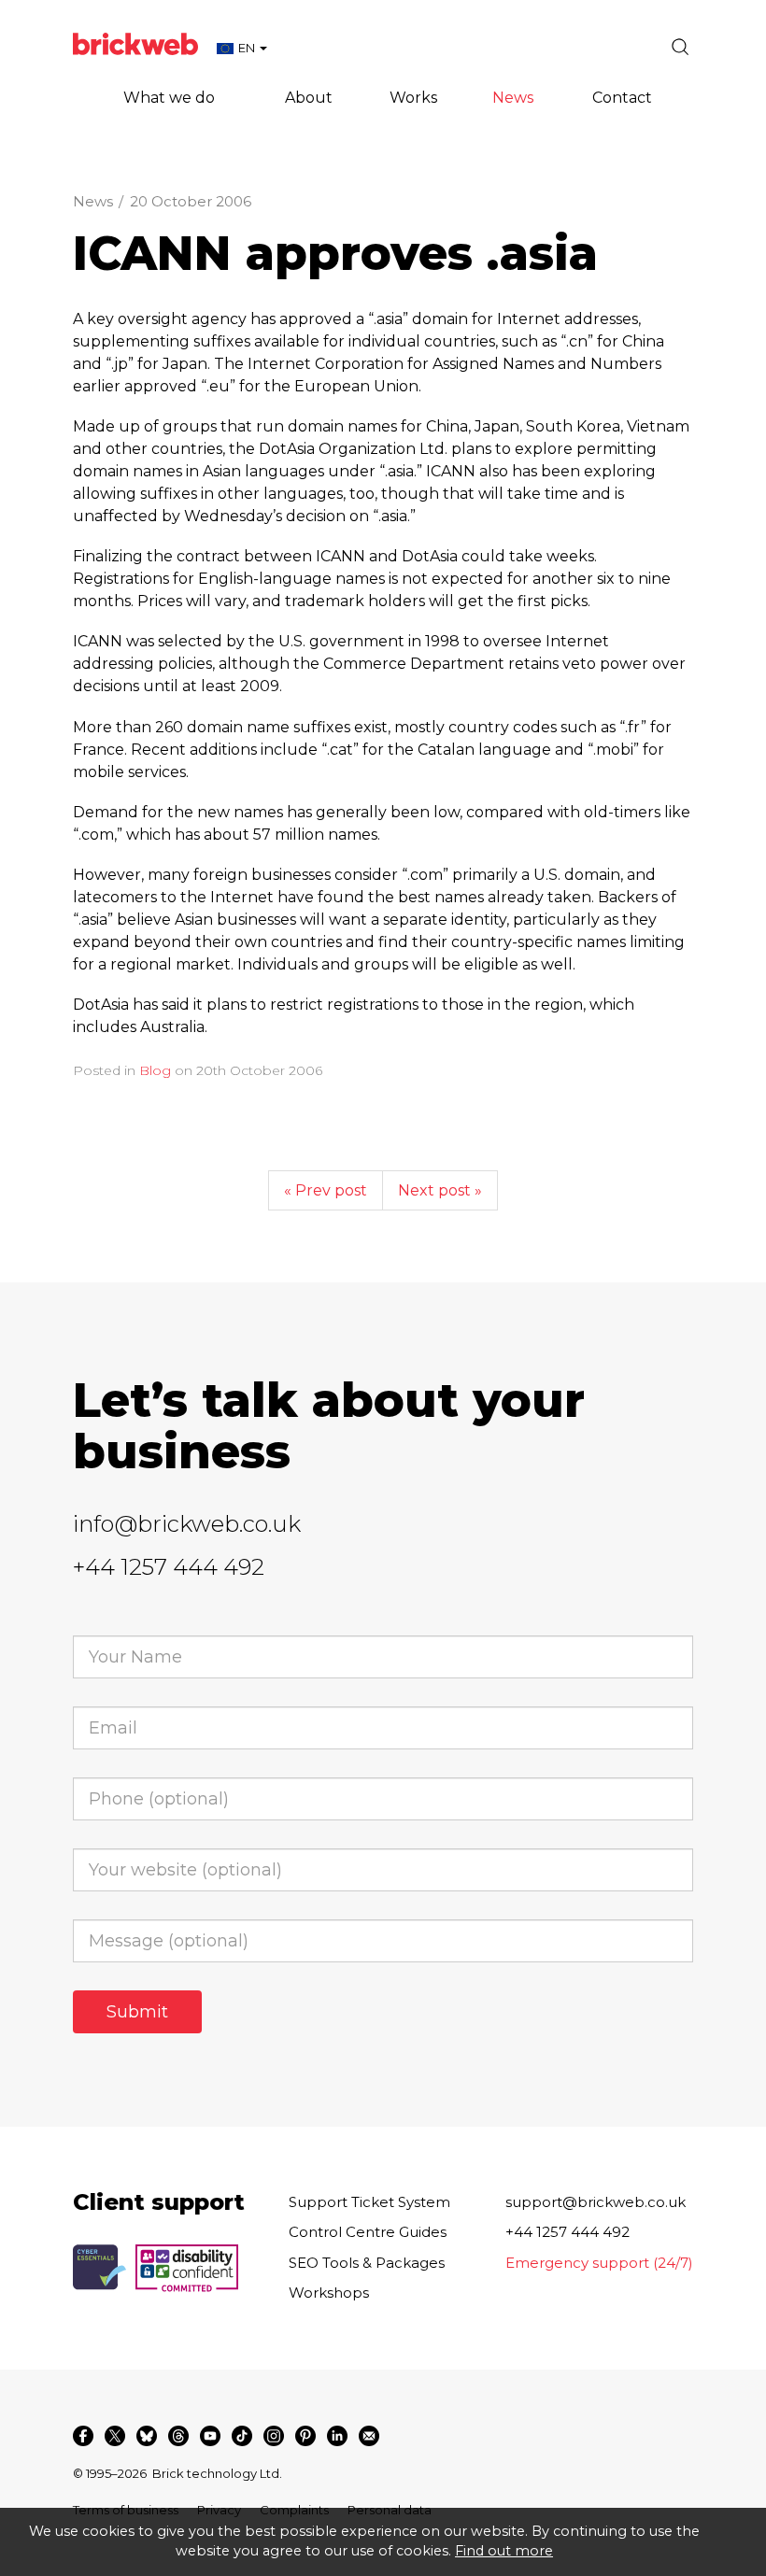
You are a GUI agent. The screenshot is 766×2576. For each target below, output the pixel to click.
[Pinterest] (305, 2436)
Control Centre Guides (368, 2232)
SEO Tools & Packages (367, 2263)
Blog (155, 1070)
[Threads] (178, 2436)
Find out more (504, 2551)
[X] (115, 2436)
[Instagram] (274, 2436)
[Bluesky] (147, 2436)
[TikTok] (242, 2436)
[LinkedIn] (337, 2436)
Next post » (440, 1190)
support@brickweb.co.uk (596, 2202)
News (93, 201)
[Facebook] (83, 2436)
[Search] (680, 47)
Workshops (329, 2293)
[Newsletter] (369, 2436)
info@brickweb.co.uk (187, 1524)
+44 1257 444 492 (169, 1567)
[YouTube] (210, 2436)
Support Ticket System (369, 2202)
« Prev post (326, 1190)
